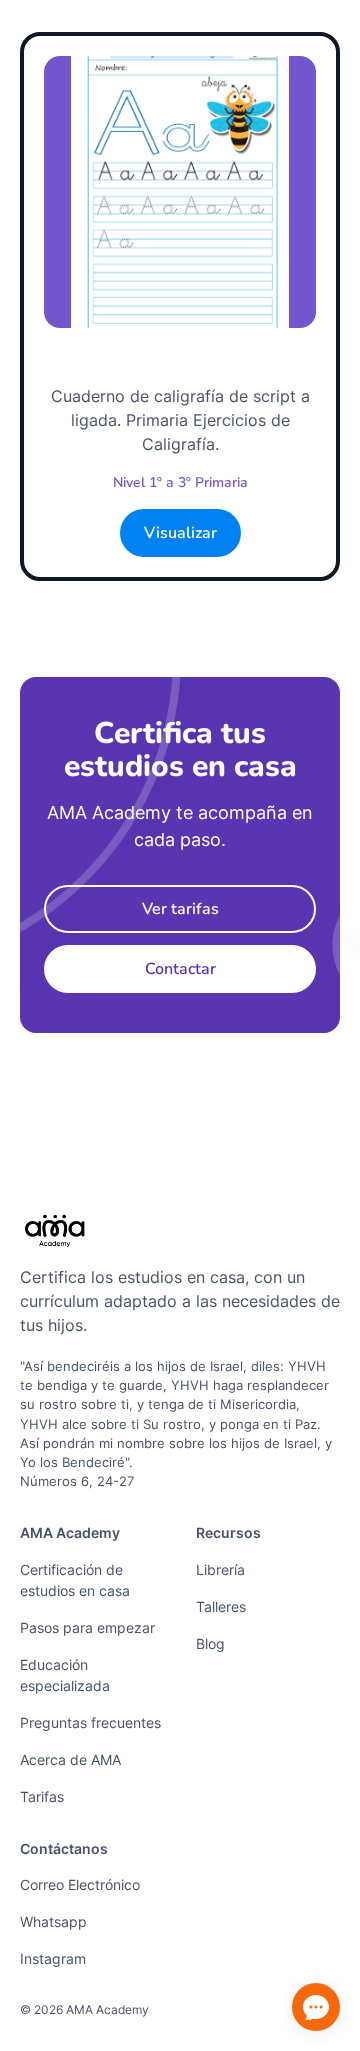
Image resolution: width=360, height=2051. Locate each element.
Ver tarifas (180, 909)
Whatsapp (53, 1921)
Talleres (221, 1606)
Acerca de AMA (70, 1759)
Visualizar (180, 533)
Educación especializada (65, 1675)
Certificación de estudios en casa (75, 1580)
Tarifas (42, 1796)
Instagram (53, 1958)
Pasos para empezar (87, 1627)
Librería (220, 1569)
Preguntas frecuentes (90, 1722)
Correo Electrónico (80, 1884)
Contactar (180, 969)
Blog (210, 1643)
